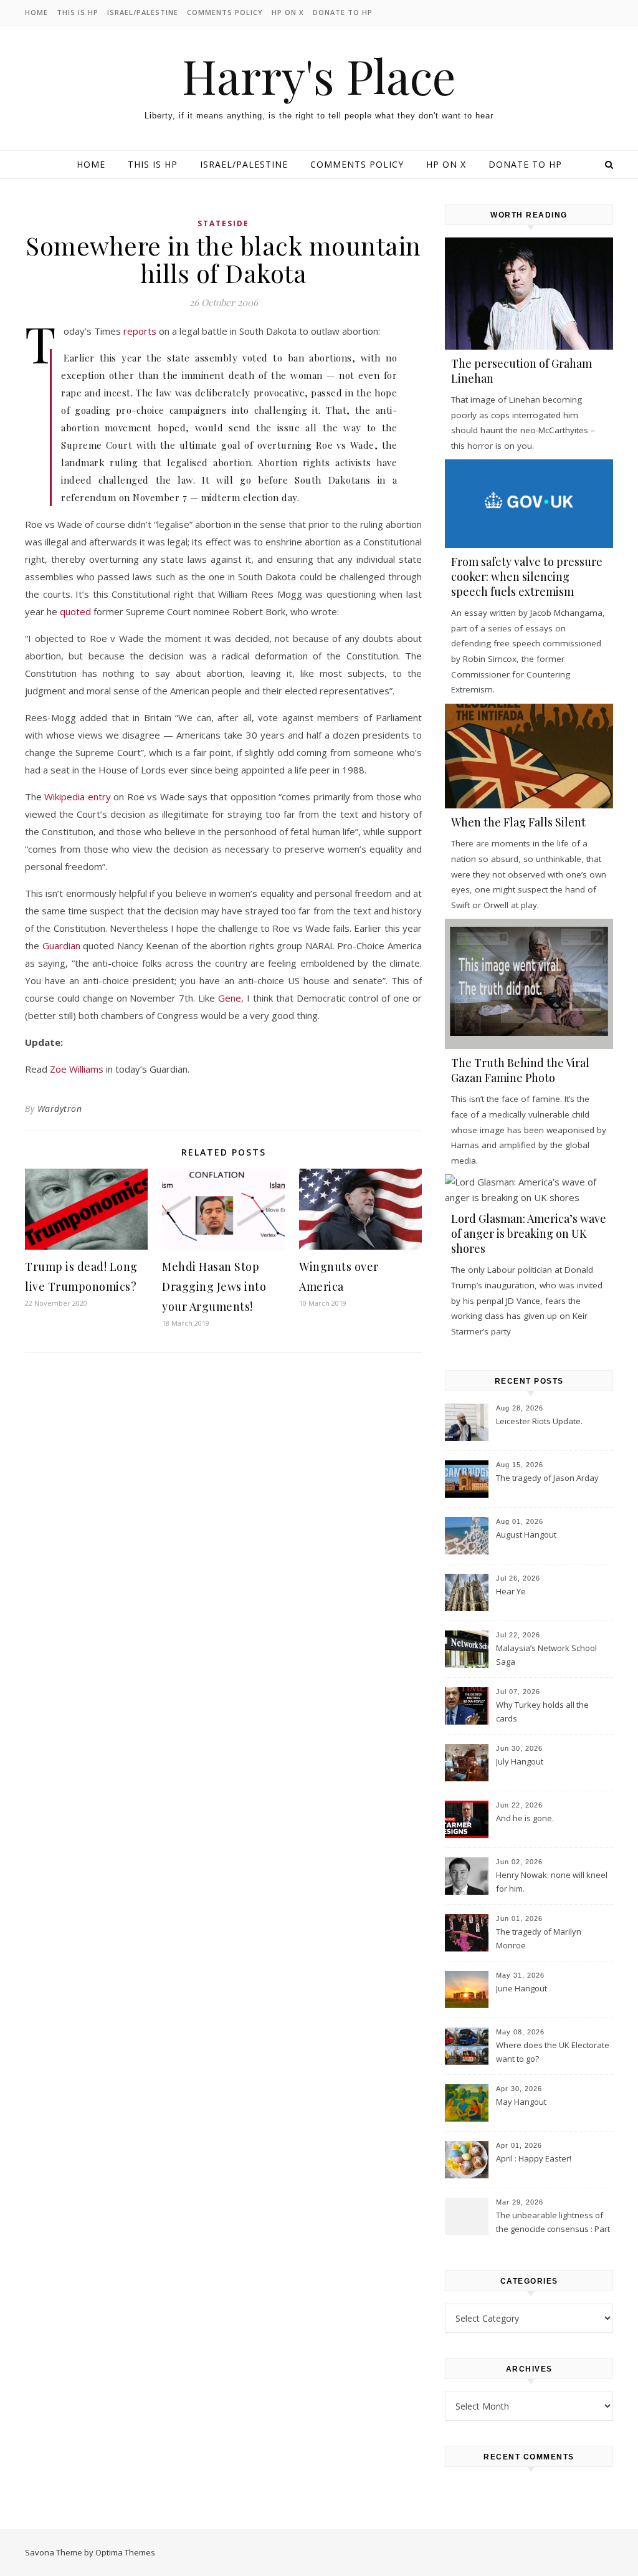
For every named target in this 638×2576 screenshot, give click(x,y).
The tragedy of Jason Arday (547, 1478)
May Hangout (521, 2102)
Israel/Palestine (143, 12)
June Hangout (521, 1988)
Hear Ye (511, 1591)
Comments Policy (225, 12)
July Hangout (520, 1761)
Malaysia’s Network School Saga (546, 1655)
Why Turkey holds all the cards (542, 1712)
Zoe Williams (77, 1069)
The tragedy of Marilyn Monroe (539, 1938)
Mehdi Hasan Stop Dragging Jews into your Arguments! (214, 1286)
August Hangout (526, 1535)
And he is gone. (525, 1818)
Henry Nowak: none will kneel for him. (552, 1882)
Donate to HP (343, 12)
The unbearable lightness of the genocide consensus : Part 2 (553, 2223)
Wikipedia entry (77, 797)
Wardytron (60, 1108)
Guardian (61, 946)
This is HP (78, 12)
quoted (75, 611)
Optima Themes (125, 2552)
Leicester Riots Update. (539, 1421)
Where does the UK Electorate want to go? (553, 2052)
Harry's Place (319, 76)
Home (36, 12)
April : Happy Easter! (534, 2158)
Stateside (223, 223)
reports (140, 331)
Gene (230, 998)
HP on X (288, 12)
